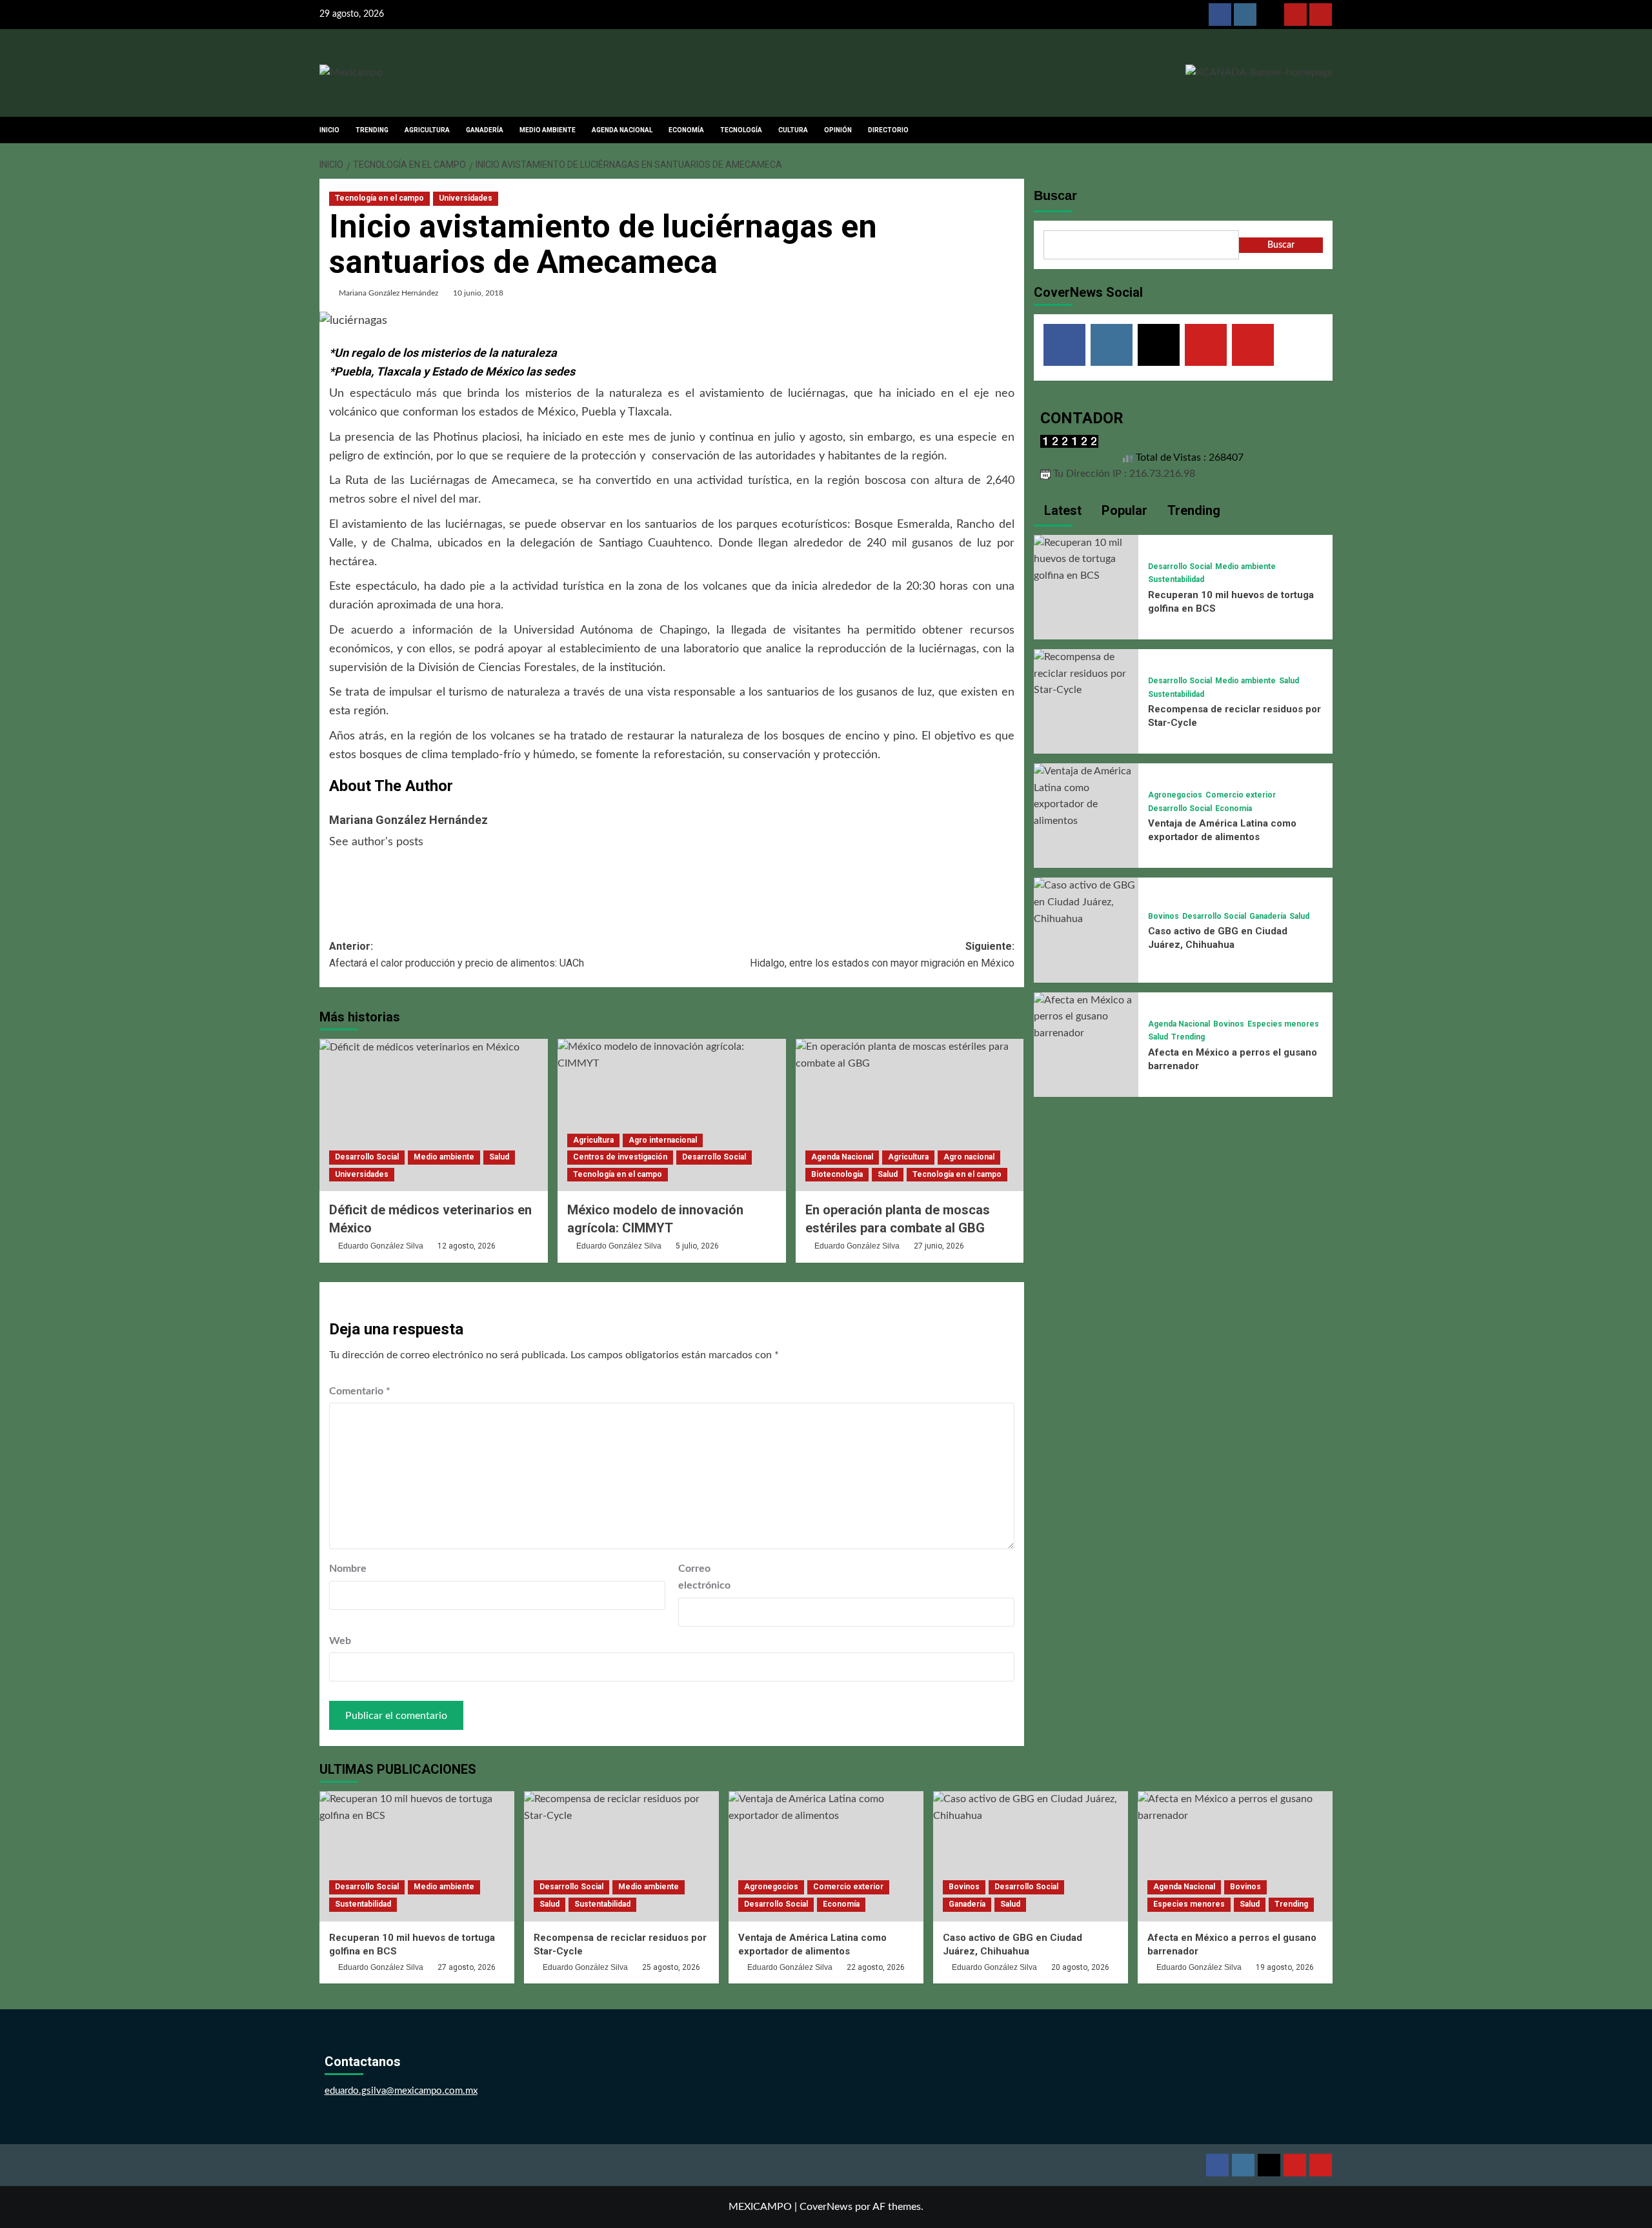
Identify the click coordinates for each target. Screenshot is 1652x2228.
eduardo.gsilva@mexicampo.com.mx (401, 2091)
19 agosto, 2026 (1285, 1967)
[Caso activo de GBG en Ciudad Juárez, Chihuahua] (1086, 902)
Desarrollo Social (367, 1157)
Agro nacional (969, 1157)
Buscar (1055, 196)
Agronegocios (1175, 795)
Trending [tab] (1192, 510)
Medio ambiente (444, 1157)
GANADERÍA (485, 130)
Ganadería (1268, 916)
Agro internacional (663, 1140)
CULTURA (793, 130)
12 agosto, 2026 (467, 1246)
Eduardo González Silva (381, 1246)
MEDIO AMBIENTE (548, 130)
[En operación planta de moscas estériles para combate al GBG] (910, 1115)
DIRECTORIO (888, 130)
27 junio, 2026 (939, 1246)
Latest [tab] (1061, 510)
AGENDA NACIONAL (622, 130)
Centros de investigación (620, 1157)
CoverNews (826, 2207)
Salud (499, 1157)
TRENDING (372, 130)
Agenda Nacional (842, 1157)
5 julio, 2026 (697, 1246)
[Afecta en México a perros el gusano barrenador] (1086, 1016)
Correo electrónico (704, 1577)
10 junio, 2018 (478, 293)
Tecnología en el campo (379, 198)
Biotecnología (837, 1174)
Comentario (360, 1391)
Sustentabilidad (1176, 579)
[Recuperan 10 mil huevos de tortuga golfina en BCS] (1086, 559)
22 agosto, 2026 (876, 1967)
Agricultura (593, 1140)
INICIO (329, 130)
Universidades (466, 198)
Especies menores (1283, 1024)
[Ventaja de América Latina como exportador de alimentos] (1086, 796)
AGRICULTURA (427, 130)
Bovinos (1163, 916)
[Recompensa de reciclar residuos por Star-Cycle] (1086, 673)
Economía (1234, 808)
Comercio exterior (1241, 795)
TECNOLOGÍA (741, 130)
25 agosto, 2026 (671, 1967)
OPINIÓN (838, 130)
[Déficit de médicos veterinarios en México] (434, 1115)
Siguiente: (882, 955)
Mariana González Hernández (388, 293)
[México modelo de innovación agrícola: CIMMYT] (672, 1115)
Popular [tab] (1123, 510)
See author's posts (376, 842)
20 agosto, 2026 (1080, 1967)
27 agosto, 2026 (467, 1967)
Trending (1188, 1037)
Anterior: (457, 955)
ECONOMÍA (686, 130)
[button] (1325, 130)
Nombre (348, 1569)
